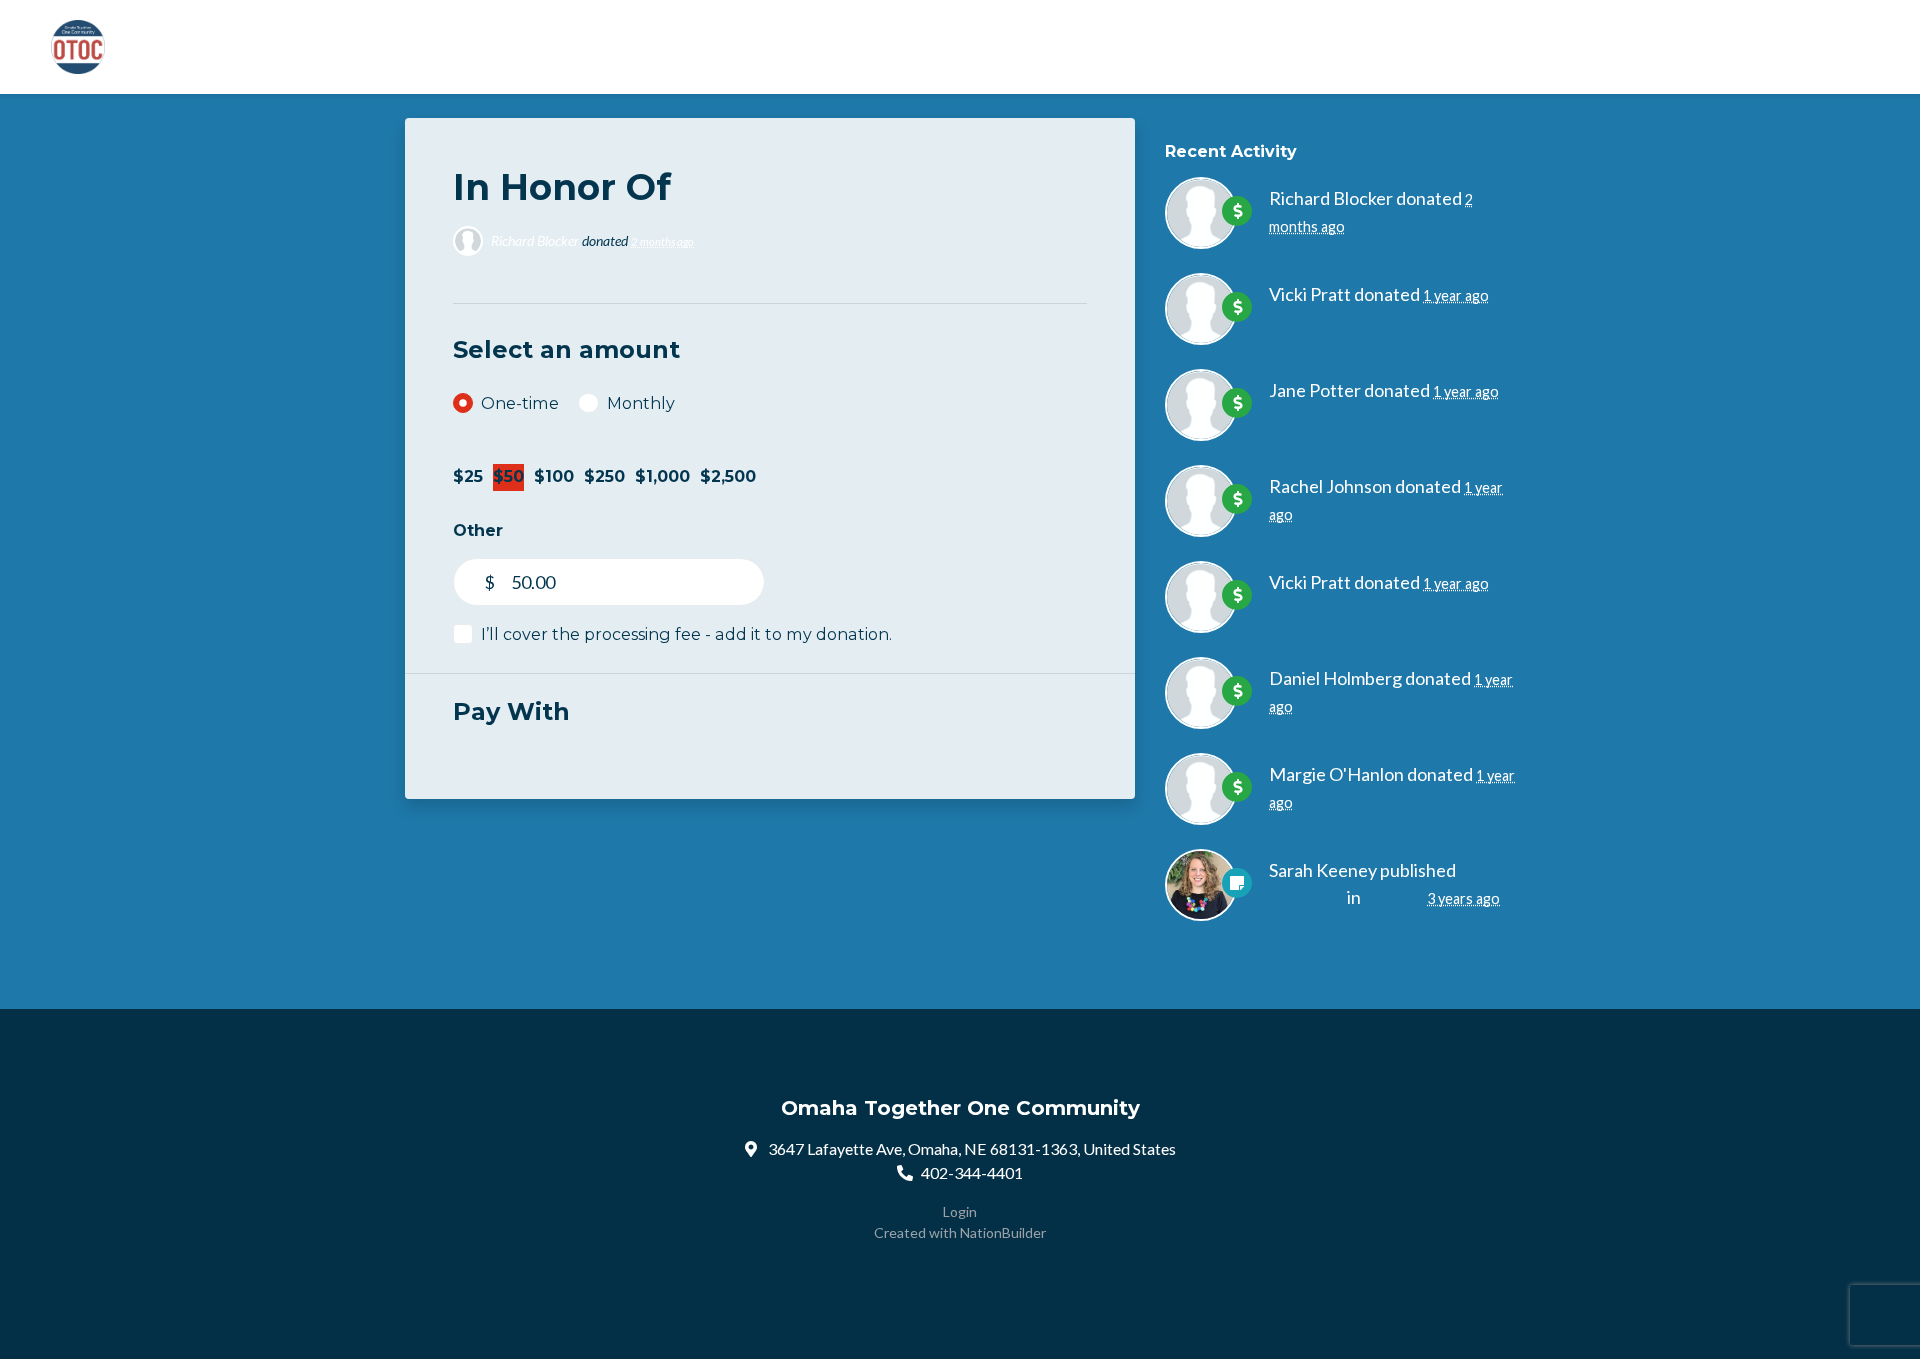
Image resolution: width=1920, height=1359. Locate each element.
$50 (508, 476)
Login (960, 1211)
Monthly (641, 403)
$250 (604, 476)
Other (478, 530)
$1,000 (662, 476)
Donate (1394, 897)
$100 (554, 476)
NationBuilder (1003, 1232)
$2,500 (728, 476)
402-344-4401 (972, 1172)
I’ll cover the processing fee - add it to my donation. (686, 634)
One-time (520, 403)
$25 (468, 476)
